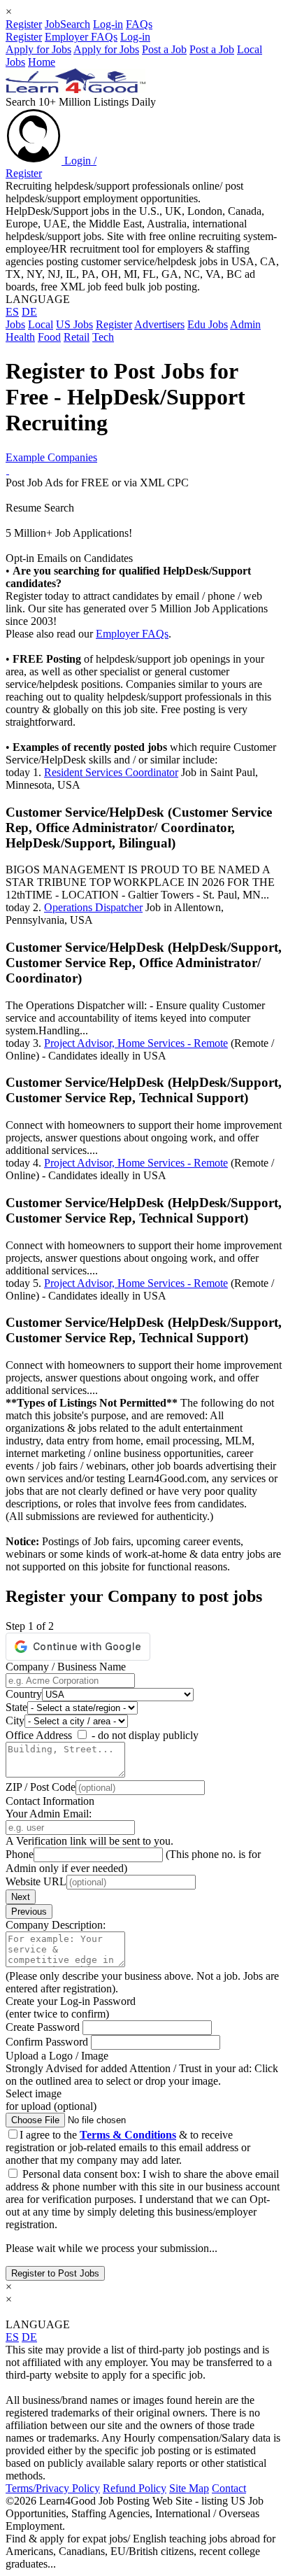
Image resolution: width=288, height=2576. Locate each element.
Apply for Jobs (38, 49)
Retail (77, 337)
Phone (20, 1854)
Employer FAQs (81, 37)
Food (49, 337)
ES (12, 312)
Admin (245, 324)
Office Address (39, 1735)
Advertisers (159, 324)
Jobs (15, 324)
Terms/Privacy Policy (53, 2488)
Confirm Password (48, 2042)
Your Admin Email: (49, 1814)
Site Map (189, 2488)
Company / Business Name (66, 1667)
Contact (229, 2488)
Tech (103, 337)
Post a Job (164, 49)
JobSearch (67, 24)
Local (41, 324)
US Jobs (74, 324)
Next (21, 1897)
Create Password (44, 2027)
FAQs (139, 24)
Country (24, 1694)
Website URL (36, 1881)
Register (24, 24)
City (15, 1720)
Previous (29, 1912)
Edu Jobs (208, 324)
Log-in (108, 24)
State (16, 1707)
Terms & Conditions (128, 2135)
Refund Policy (135, 2488)
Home (42, 62)
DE (29, 312)
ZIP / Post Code (41, 1787)
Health (20, 337)
